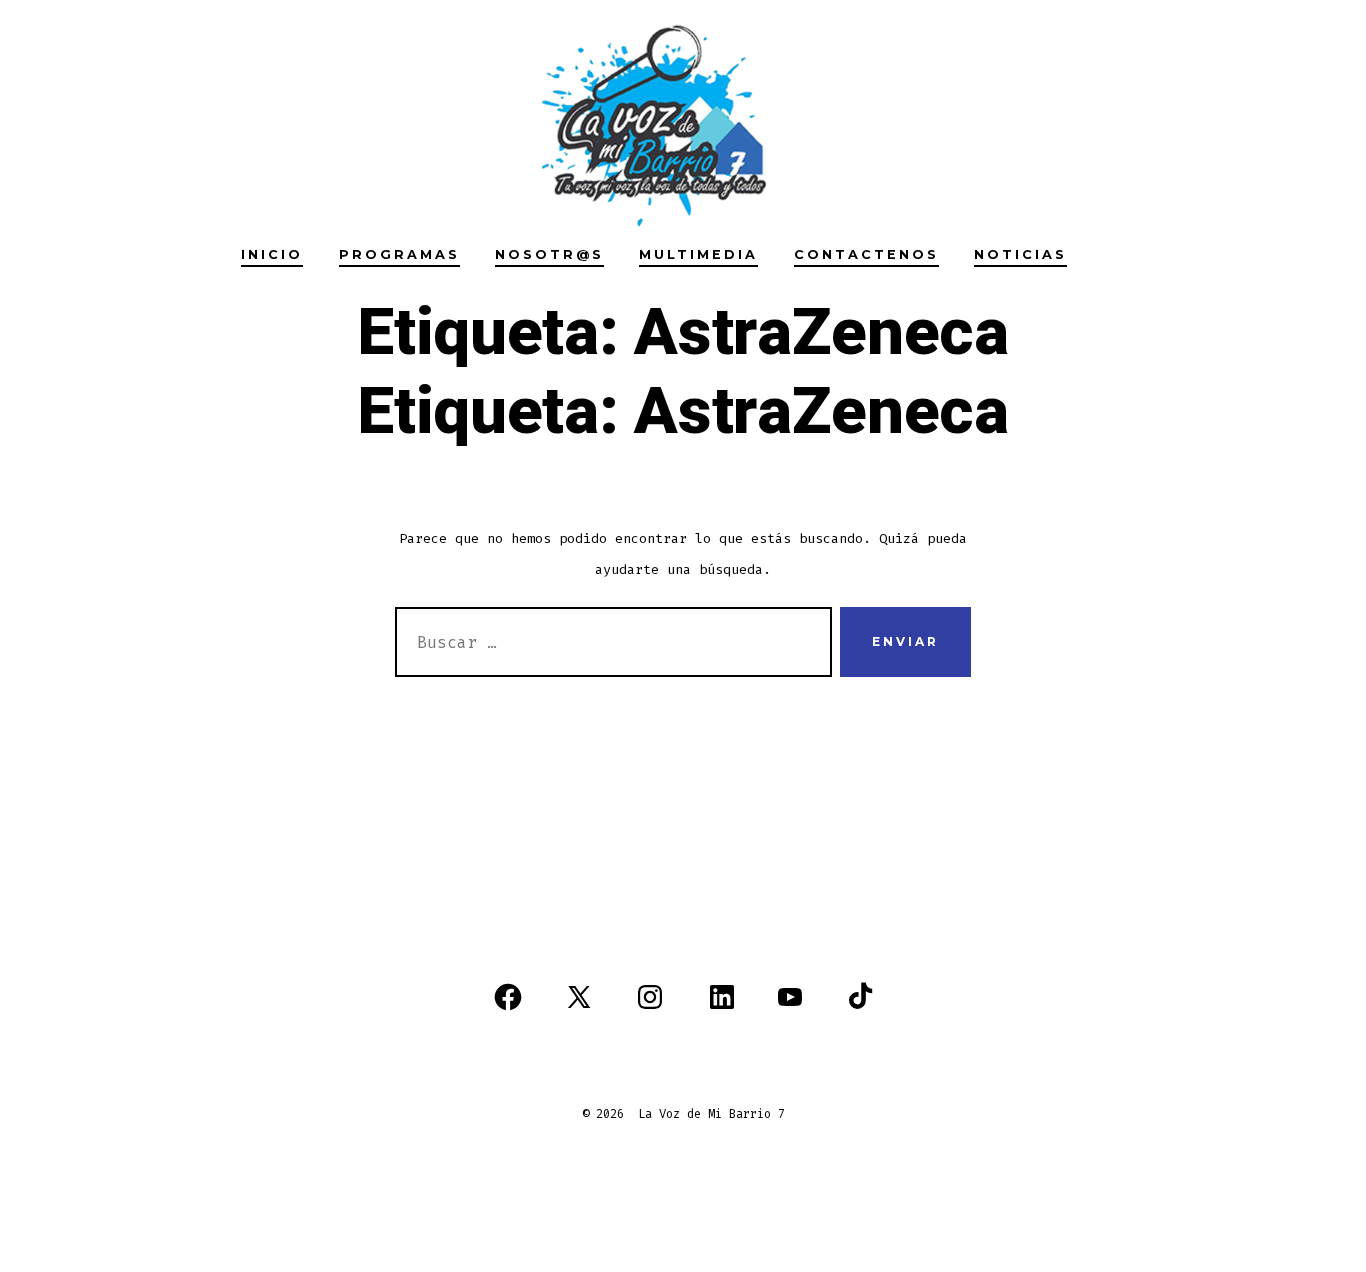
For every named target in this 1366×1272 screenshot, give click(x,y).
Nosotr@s (549, 254)
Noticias (1020, 254)
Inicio (272, 254)
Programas (399, 254)
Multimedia (698, 254)
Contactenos (866, 254)
